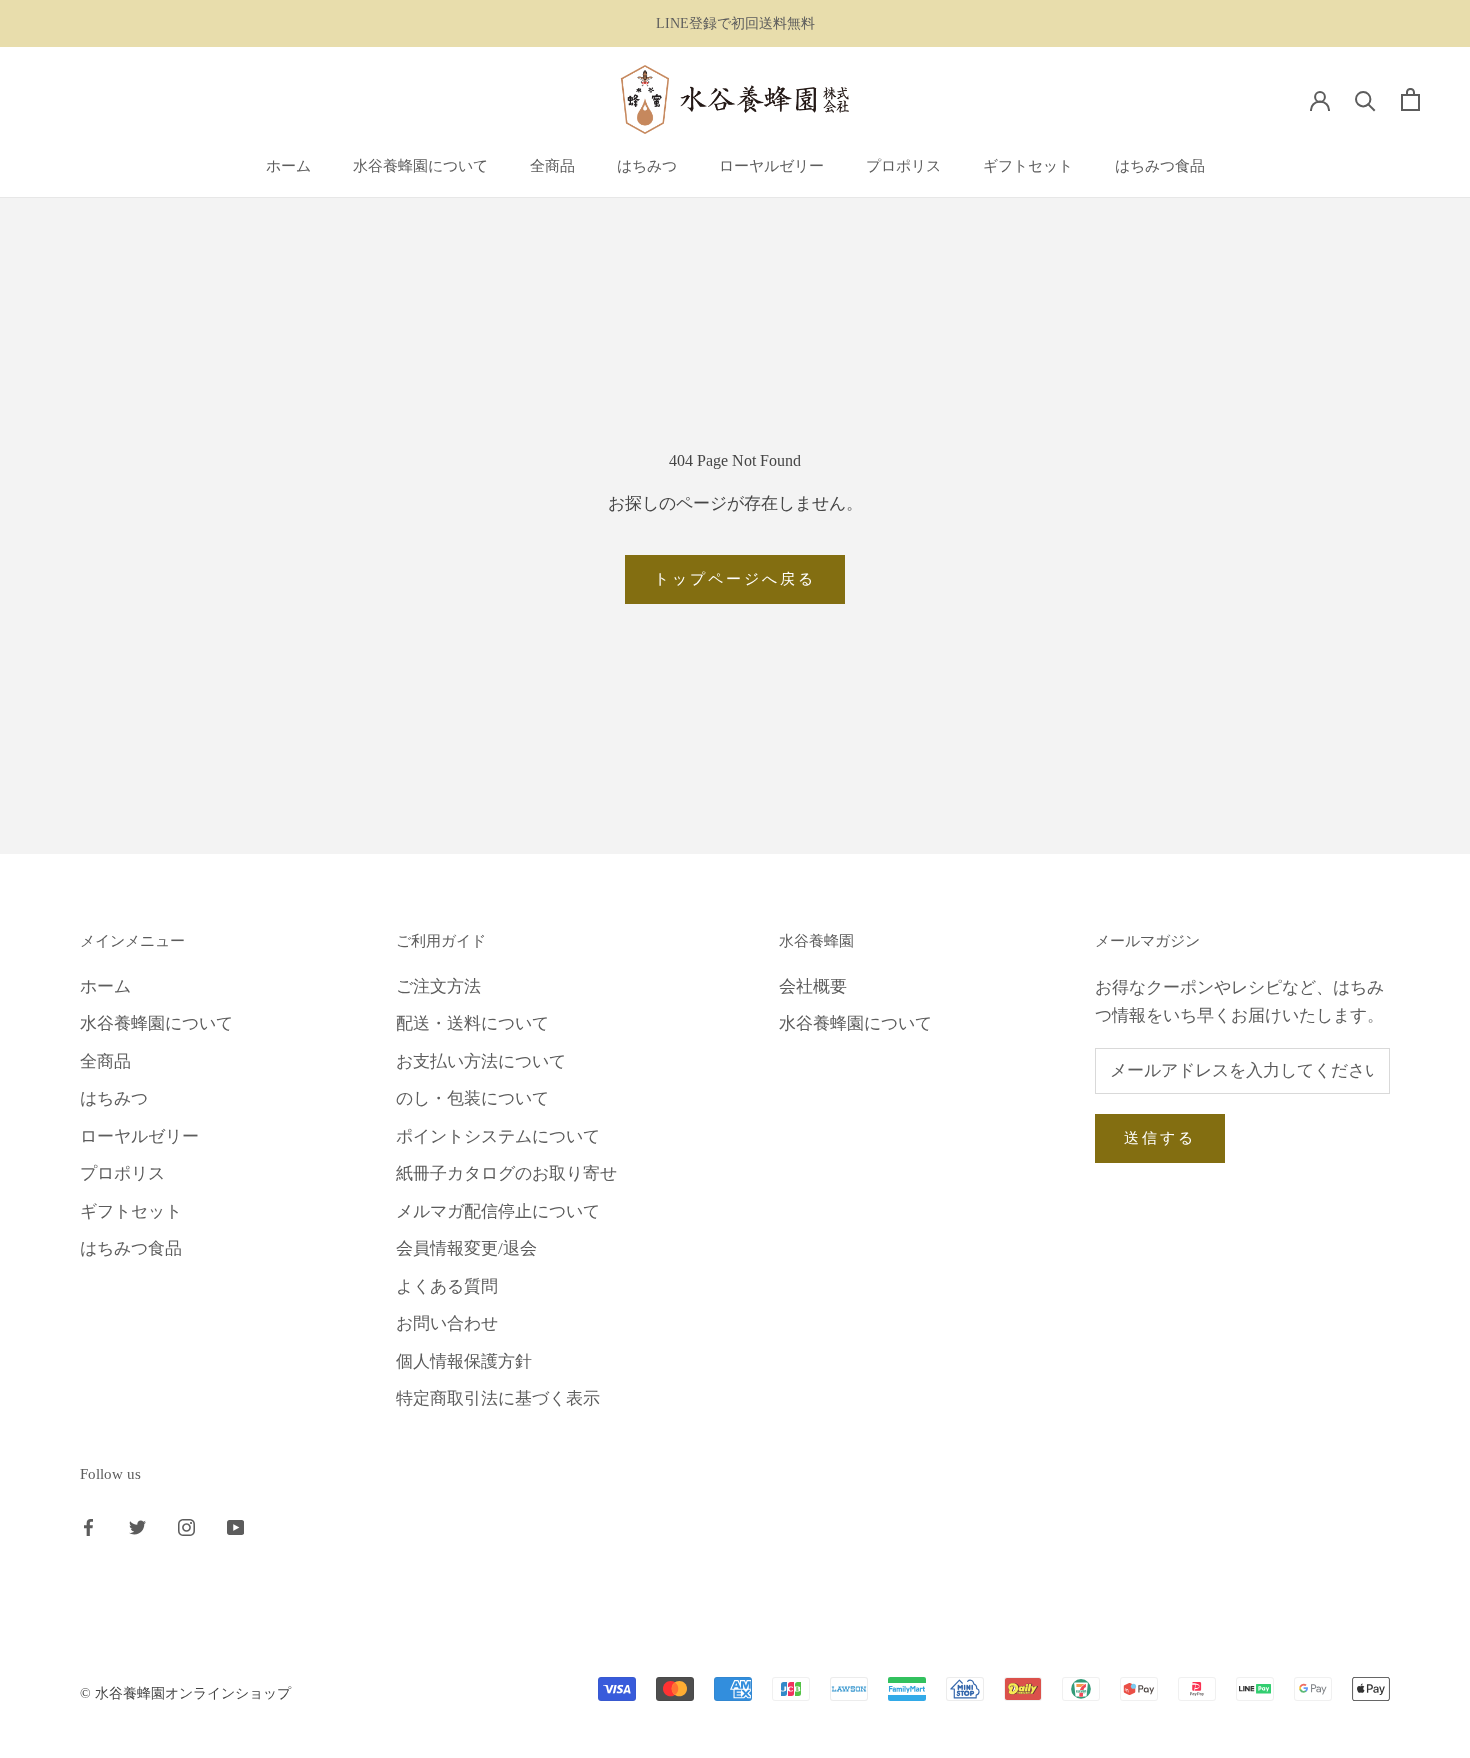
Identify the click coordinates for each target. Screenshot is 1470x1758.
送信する (1160, 1138)
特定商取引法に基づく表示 (498, 1398)
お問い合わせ (447, 1323)
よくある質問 (447, 1286)
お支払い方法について (481, 1061)
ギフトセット (1028, 166)
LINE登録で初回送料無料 (735, 23)
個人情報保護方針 (464, 1361)
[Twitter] (137, 1527)
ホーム (288, 166)
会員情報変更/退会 (466, 1248)
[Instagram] (186, 1527)
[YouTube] (235, 1527)
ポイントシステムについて (498, 1136)
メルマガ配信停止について (498, 1211)
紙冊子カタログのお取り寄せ (506, 1173)
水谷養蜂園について (420, 166)
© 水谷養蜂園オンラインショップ (185, 1693)
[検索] (1365, 99)
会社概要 (813, 986)
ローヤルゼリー (771, 166)
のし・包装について (472, 1098)
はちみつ (647, 166)
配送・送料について (472, 1023)
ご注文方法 (438, 986)
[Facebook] (88, 1527)
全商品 (552, 166)
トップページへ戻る (735, 579)
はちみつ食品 (1160, 166)
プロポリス (903, 166)
